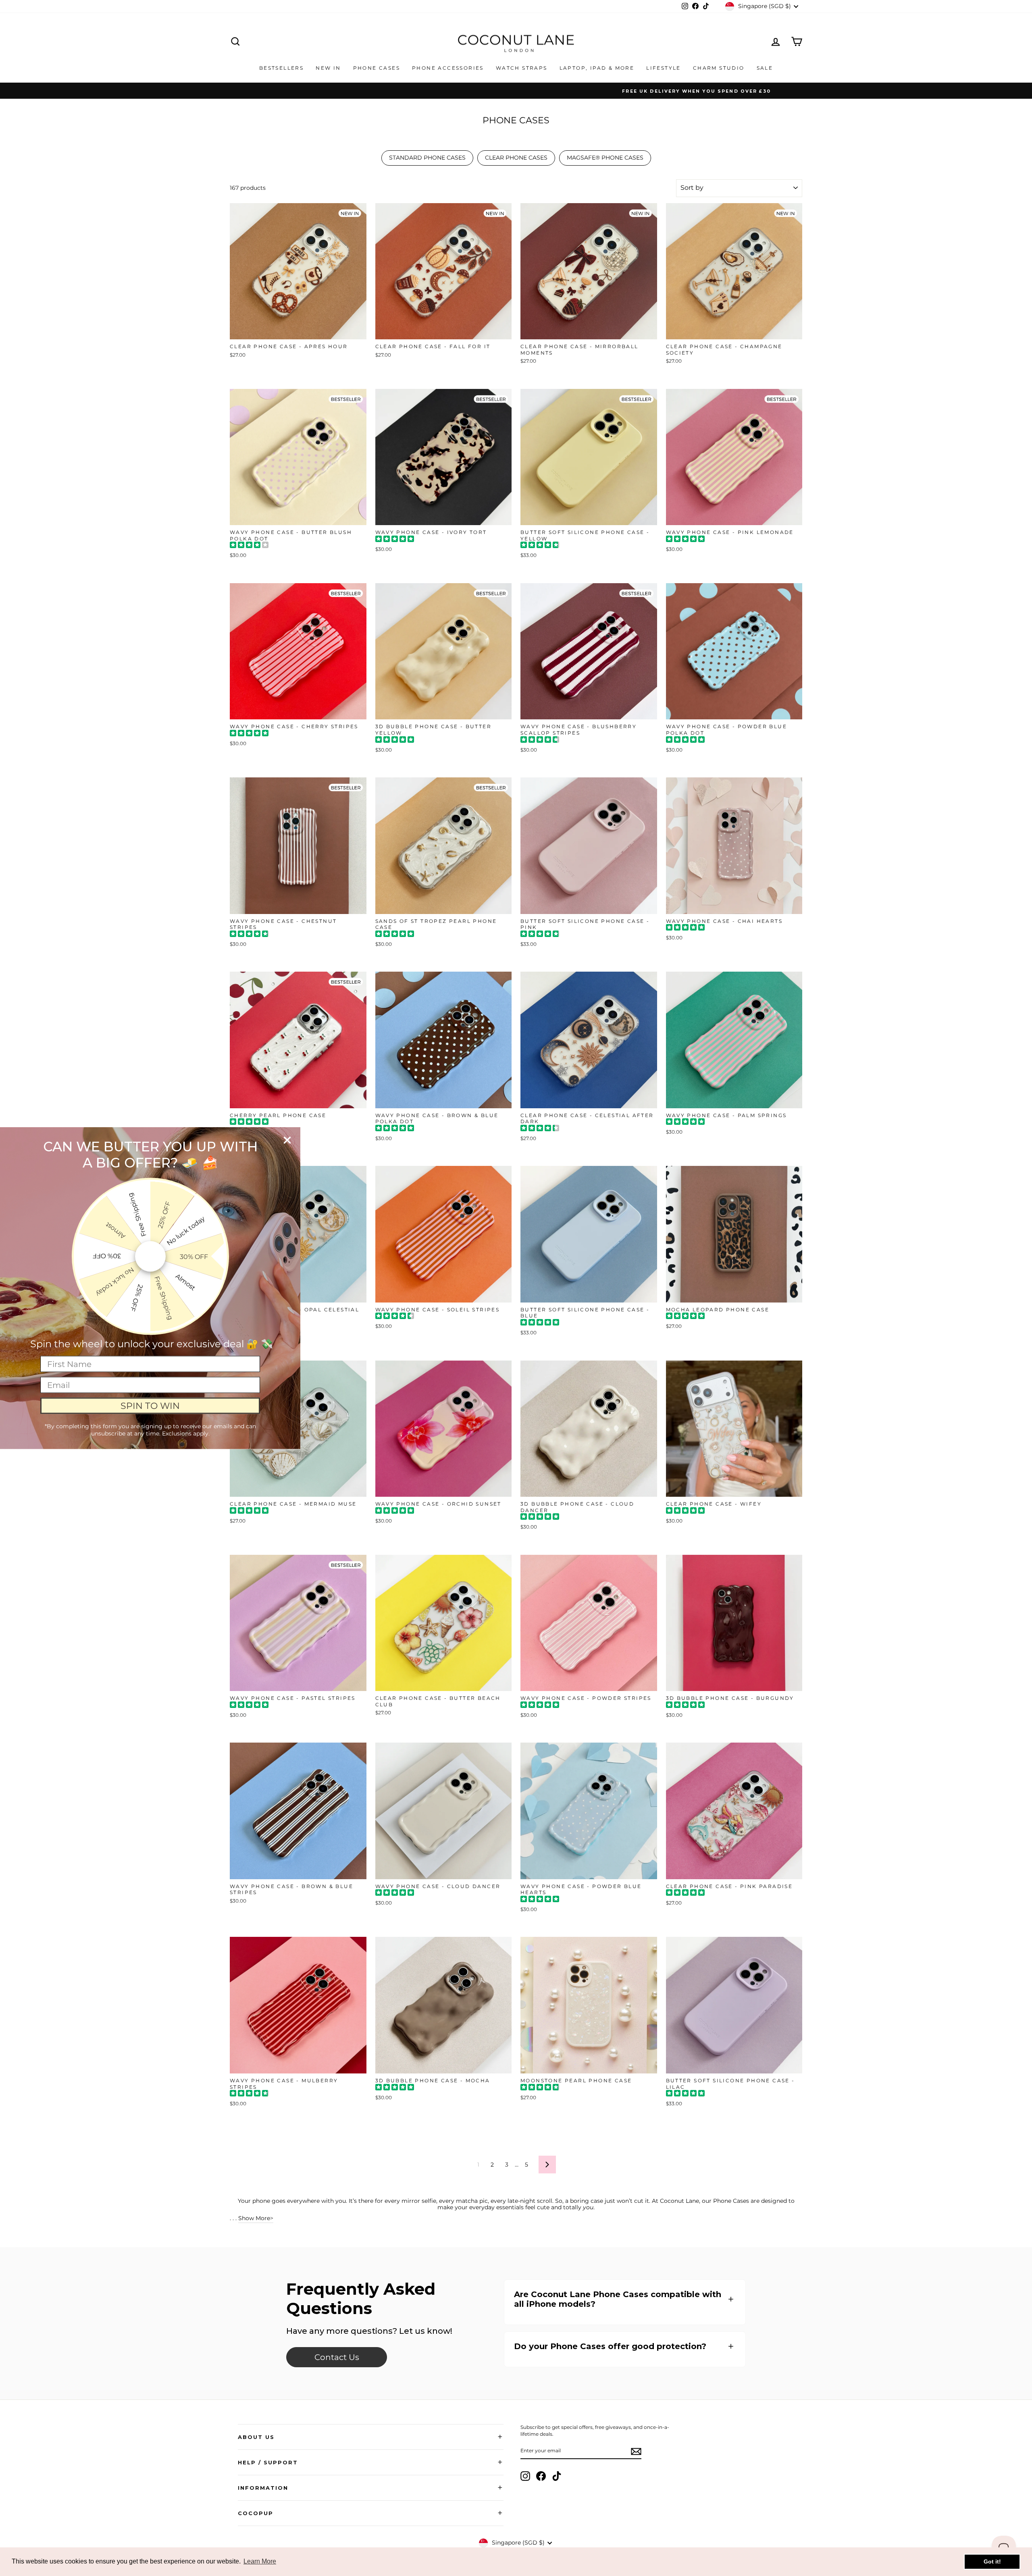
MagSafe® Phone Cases (605, 158)
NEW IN (328, 68)
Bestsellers (281, 68)
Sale (765, 68)
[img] (249, 546)
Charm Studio (719, 68)
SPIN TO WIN (150, 1405)
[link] (337, 2357)
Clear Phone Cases (516, 158)
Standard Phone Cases (427, 158)
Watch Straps (522, 68)
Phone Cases (377, 68)
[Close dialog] (287, 1140)
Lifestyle (664, 68)
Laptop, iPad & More (597, 68)
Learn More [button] (260, 2561)
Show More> (256, 2218)
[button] (625, 2299)
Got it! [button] (992, 2561)
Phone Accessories (448, 68)
